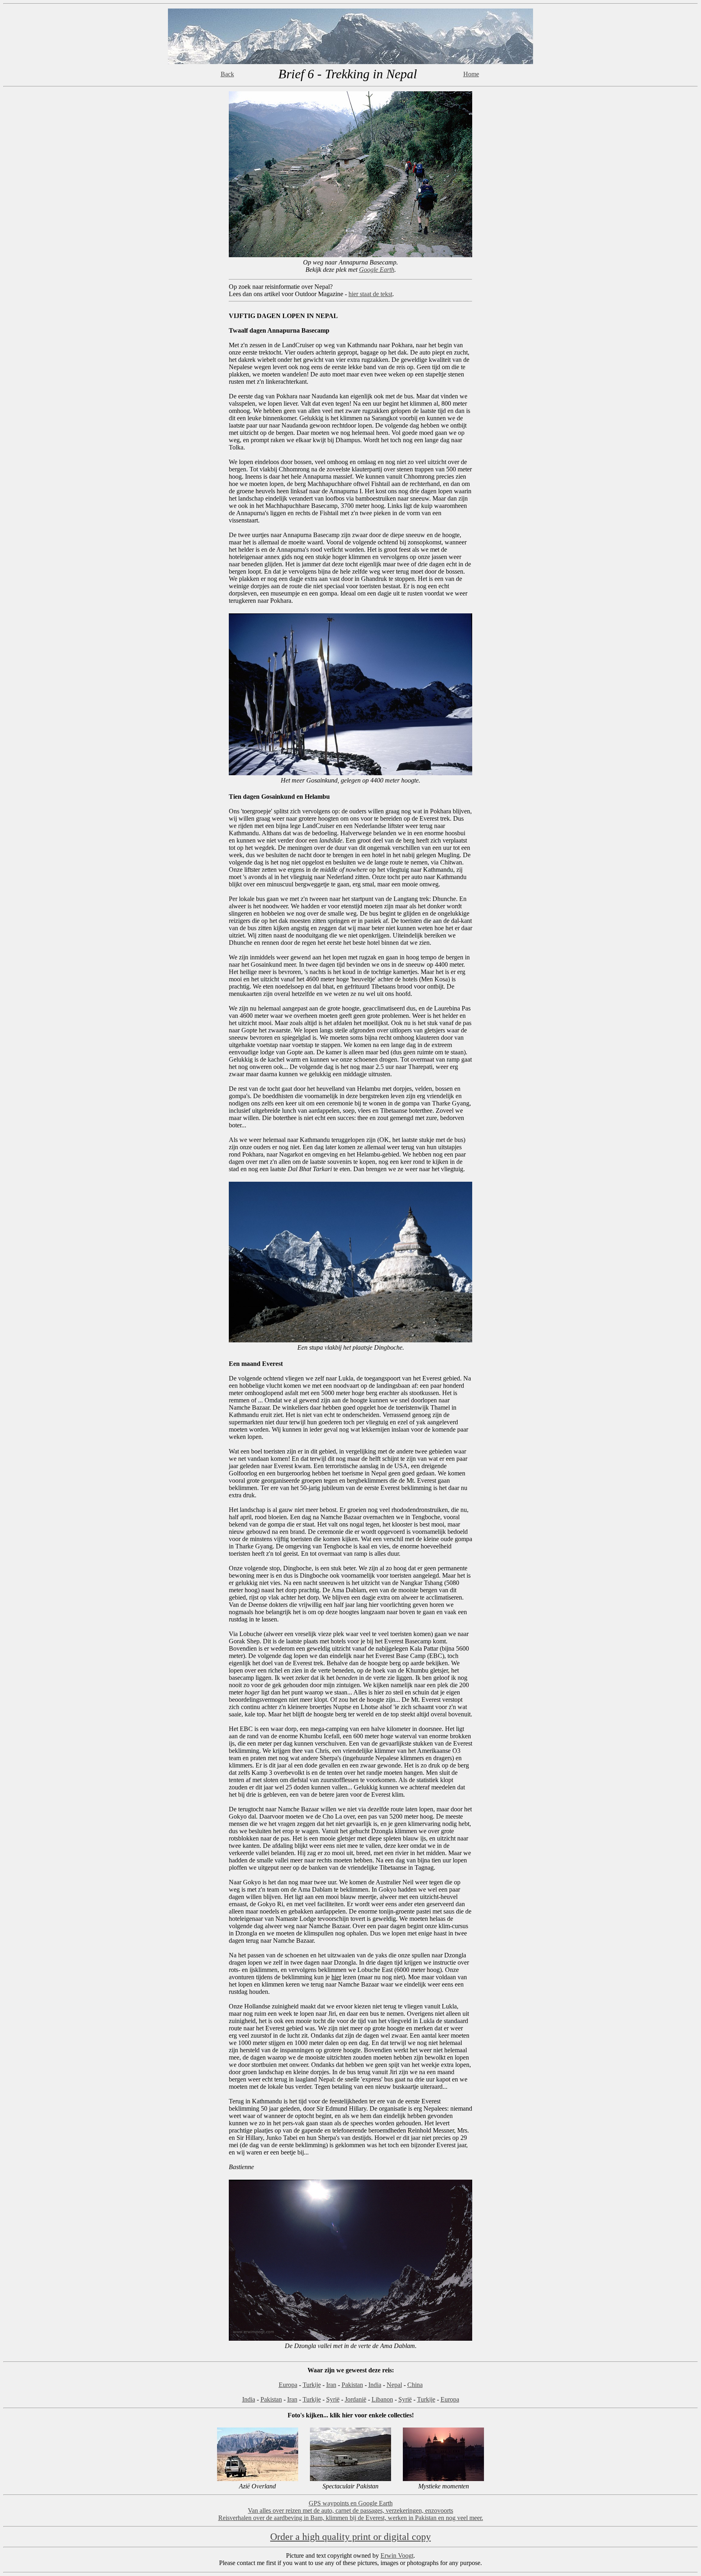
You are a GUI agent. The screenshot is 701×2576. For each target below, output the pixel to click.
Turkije (312, 2385)
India (375, 2385)
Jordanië (356, 2399)
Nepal (394, 2385)
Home (471, 74)
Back (227, 74)
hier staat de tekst (370, 294)
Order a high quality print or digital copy (350, 2537)
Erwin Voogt (397, 2556)
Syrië (333, 2399)
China (415, 2385)
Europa (288, 2385)
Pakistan (352, 2385)
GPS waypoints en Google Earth (351, 2503)
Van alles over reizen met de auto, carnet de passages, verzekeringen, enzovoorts (350, 2510)
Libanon (382, 2399)
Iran (331, 2385)
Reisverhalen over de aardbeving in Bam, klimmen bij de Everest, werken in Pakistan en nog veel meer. (351, 2518)
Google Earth (377, 270)
